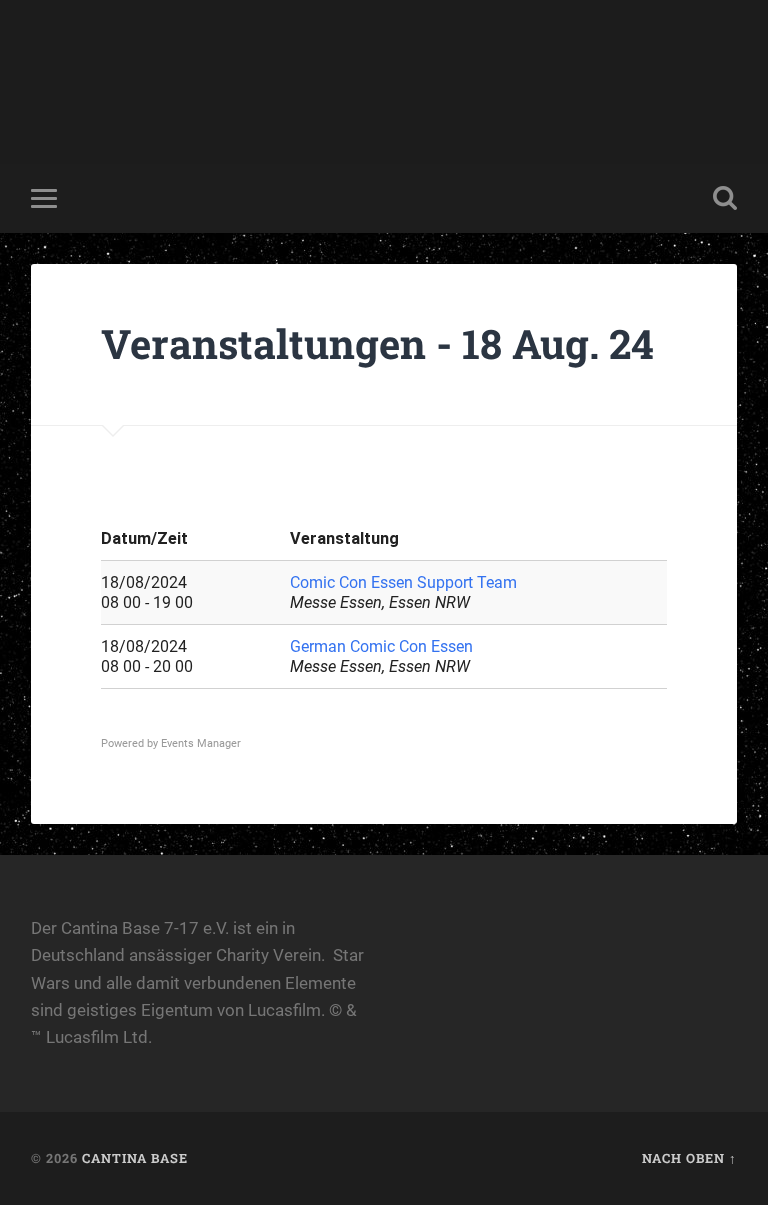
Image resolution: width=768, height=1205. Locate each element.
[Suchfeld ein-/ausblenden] (725, 198)
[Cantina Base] (384, 82)
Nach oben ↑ (689, 1158)
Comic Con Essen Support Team (403, 582)
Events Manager (201, 743)
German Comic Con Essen (381, 646)
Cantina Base (135, 1158)
